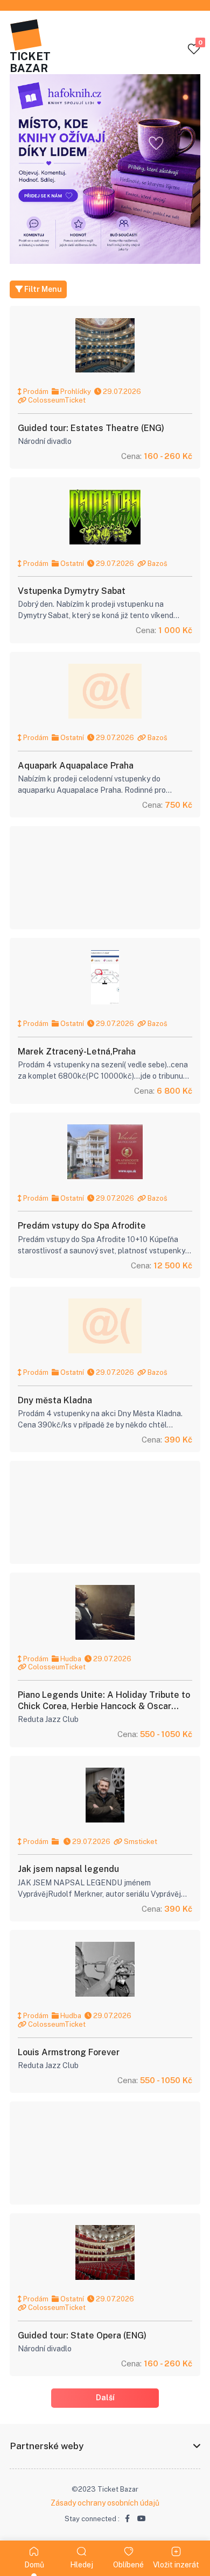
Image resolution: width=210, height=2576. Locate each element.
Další (105, 2398)
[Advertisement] (105, 878)
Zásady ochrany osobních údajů (105, 2503)
